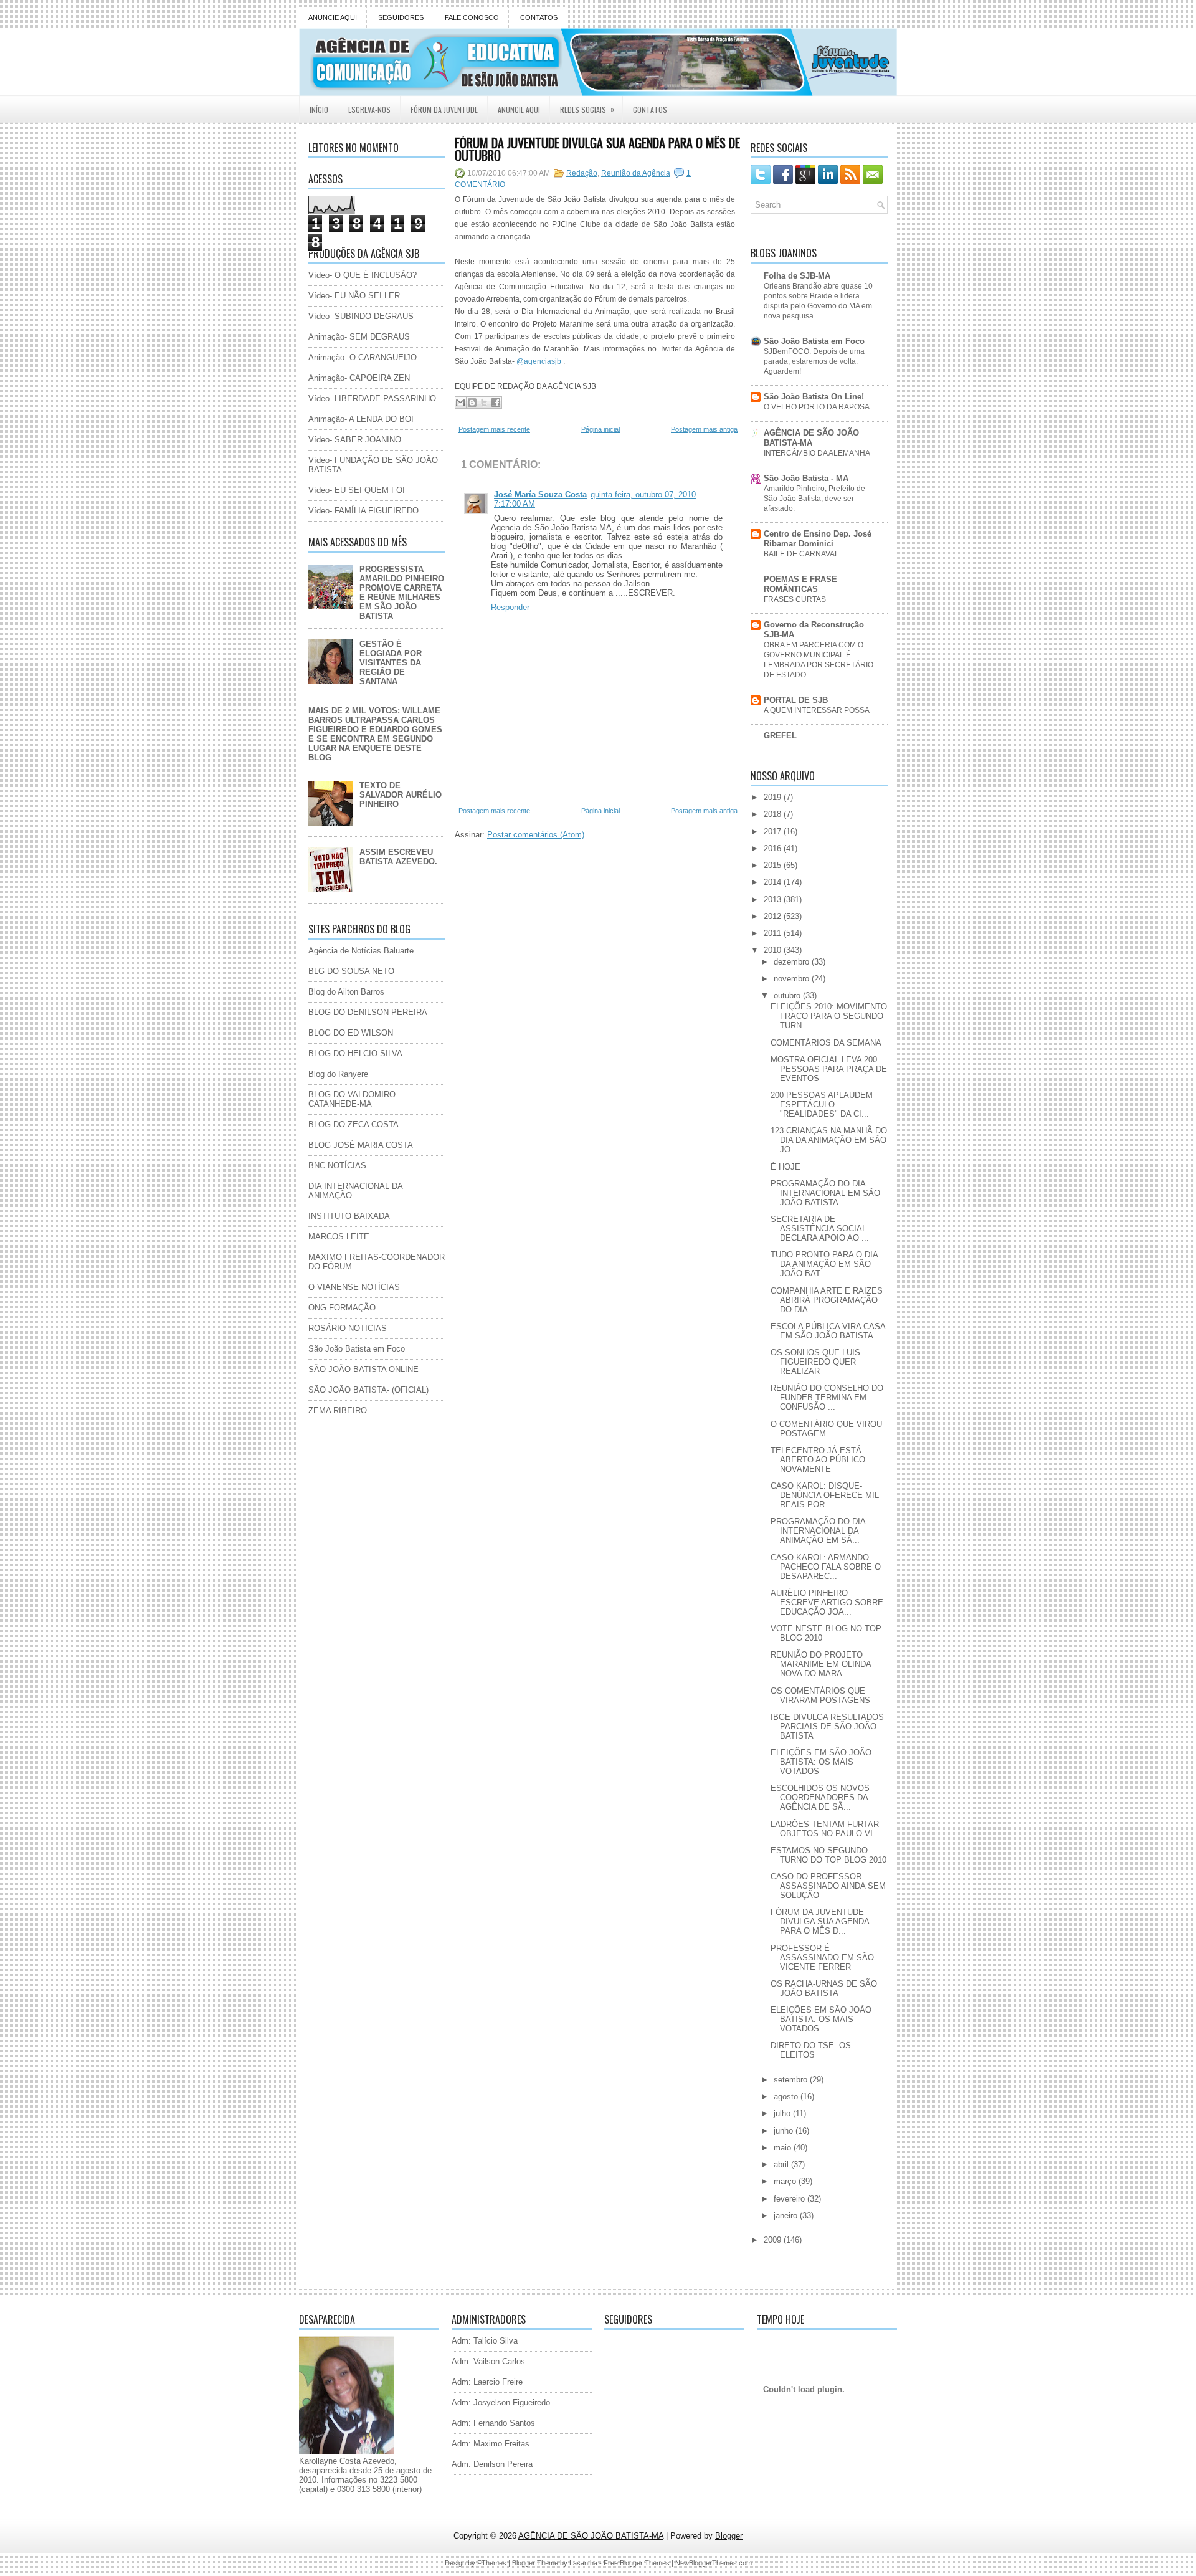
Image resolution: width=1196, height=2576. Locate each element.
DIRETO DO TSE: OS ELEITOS (811, 2050)
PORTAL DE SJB (796, 700)
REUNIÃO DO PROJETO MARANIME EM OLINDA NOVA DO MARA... (821, 1664)
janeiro (787, 2216)
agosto (787, 2097)
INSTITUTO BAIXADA (349, 1216)
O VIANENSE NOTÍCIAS (354, 1287)
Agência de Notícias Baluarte (361, 951)
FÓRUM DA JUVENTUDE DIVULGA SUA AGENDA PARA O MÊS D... (820, 1921)
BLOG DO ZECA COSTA (354, 1124)
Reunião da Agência (636, 173)
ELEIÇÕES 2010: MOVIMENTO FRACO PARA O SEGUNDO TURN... (829, 1016)
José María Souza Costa (540, 494)
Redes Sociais (587, 109)
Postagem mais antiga (704, 429)
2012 (774, 916)
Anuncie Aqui (519, 109)
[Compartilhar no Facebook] (496, 403)
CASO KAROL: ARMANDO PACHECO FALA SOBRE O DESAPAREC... (826, 1567)
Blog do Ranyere (338, 1074)
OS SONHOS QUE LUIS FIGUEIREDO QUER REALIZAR (815, 1362)
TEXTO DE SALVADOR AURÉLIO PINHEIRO (401, 795)
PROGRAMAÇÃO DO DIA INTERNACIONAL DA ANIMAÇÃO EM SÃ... (818, 1531)
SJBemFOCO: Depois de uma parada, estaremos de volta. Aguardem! (814, 361)
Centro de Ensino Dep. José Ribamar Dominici (818, 539)
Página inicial (600, 429)
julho (783, 2113)
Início (319, 109)
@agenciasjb (539, 361)
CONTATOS (539, 17)
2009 (774, 2240)
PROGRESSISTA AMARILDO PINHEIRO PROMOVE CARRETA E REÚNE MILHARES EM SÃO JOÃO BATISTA (402, 593)
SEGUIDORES (401, 17)
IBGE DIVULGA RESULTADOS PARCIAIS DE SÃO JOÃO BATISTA (827, 1726)
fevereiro (790, 2199)
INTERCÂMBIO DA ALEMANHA (817, 453)
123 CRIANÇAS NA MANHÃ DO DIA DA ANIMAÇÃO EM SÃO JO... (829, 1140)
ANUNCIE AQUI (333, 17)
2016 (774, 848)
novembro (793, 979)
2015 (774, 865)
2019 (774, 797)
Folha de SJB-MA (797, 276)
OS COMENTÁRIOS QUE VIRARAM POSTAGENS (820, 1696)
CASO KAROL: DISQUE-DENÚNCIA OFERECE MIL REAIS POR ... (825, 1495)
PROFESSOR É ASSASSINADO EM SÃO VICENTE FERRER (822, 1958)
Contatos (650, 109)
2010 (774, 950)
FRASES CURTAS (795, 599)
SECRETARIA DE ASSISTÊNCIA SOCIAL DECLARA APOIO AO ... (820, 1228)
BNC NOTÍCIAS (337, 1166)
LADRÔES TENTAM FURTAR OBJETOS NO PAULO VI (825, 1829)
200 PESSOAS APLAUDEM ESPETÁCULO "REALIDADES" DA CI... (822, 1104)
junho (785, 2131)
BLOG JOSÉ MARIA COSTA (361, 1145)
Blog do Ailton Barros (346, 992)
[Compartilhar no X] (484, 403)
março (786, 2181)
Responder (510, 607)
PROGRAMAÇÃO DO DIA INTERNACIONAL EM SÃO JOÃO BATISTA (825, 1193)
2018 (774, 814)
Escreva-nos (369, 109)
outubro (788, 995)
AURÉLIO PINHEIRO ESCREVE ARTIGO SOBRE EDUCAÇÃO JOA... (827, 1602)
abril (782, 2164)
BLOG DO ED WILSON (351, 1033)
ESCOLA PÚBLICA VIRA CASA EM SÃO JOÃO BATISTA (828, 1331)
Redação (582, 173)
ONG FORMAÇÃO (342, 1308)
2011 (774, 933)
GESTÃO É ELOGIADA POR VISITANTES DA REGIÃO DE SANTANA (391, 663)
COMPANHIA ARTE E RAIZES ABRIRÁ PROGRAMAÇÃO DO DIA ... (827, 1300)
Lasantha (583, 2563)
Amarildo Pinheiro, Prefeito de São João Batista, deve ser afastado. (814, 499)
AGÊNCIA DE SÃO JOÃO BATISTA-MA (811, 438)
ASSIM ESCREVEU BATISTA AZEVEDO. (398, 857)
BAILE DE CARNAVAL (801, 554)
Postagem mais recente (494, 429)
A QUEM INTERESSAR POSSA (817, 710)
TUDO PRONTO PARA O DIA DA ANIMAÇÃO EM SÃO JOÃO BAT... (824, 1264)
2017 (774, 832)
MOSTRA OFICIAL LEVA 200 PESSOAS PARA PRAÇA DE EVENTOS (829, 1069)
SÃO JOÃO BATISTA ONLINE (363, 1369)
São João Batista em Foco (357, 1349)
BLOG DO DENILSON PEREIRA (368, 1012)
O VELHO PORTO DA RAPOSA (817, 407)
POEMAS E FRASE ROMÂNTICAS (800, 584)
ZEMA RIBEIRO (338, 1410)
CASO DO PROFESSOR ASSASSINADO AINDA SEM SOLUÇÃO (828, 1886)
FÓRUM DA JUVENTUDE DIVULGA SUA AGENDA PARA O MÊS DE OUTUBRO (597, 149)
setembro (792, 2080)
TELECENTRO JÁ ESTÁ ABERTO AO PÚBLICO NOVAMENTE (818, 1460)
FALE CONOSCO (472, 17)
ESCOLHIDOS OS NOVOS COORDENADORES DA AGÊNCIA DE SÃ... (820, 1797)
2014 (774, 882)
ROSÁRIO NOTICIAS (348, 1328)
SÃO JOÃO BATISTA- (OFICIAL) (368, 1390)
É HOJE (785, 1167)
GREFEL (780, 736)
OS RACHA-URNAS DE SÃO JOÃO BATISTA (824, 1988)
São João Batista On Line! (814, 397)
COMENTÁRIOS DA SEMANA (826, 1043)
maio (784, 2148)
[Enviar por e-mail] (460, 403)
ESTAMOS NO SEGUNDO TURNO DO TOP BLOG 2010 (828, 1855)
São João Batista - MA (806, 478)
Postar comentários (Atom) (536, 835)
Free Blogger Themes (637, 2563)
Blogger (729, 2536)
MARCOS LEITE (339, 1237)
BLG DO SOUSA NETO (351, 971)
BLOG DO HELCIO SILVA (355, 1053)
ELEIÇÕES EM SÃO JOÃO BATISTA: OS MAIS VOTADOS (821, 1762)
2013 (774, 899)
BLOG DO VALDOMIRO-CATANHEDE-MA (353, 1099)
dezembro (793, 962)
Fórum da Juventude (444, 109)
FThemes (492, 2563)
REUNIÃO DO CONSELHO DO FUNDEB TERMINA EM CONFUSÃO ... (827, 1397)
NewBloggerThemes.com (714, 2563)
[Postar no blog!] (472, 403)
